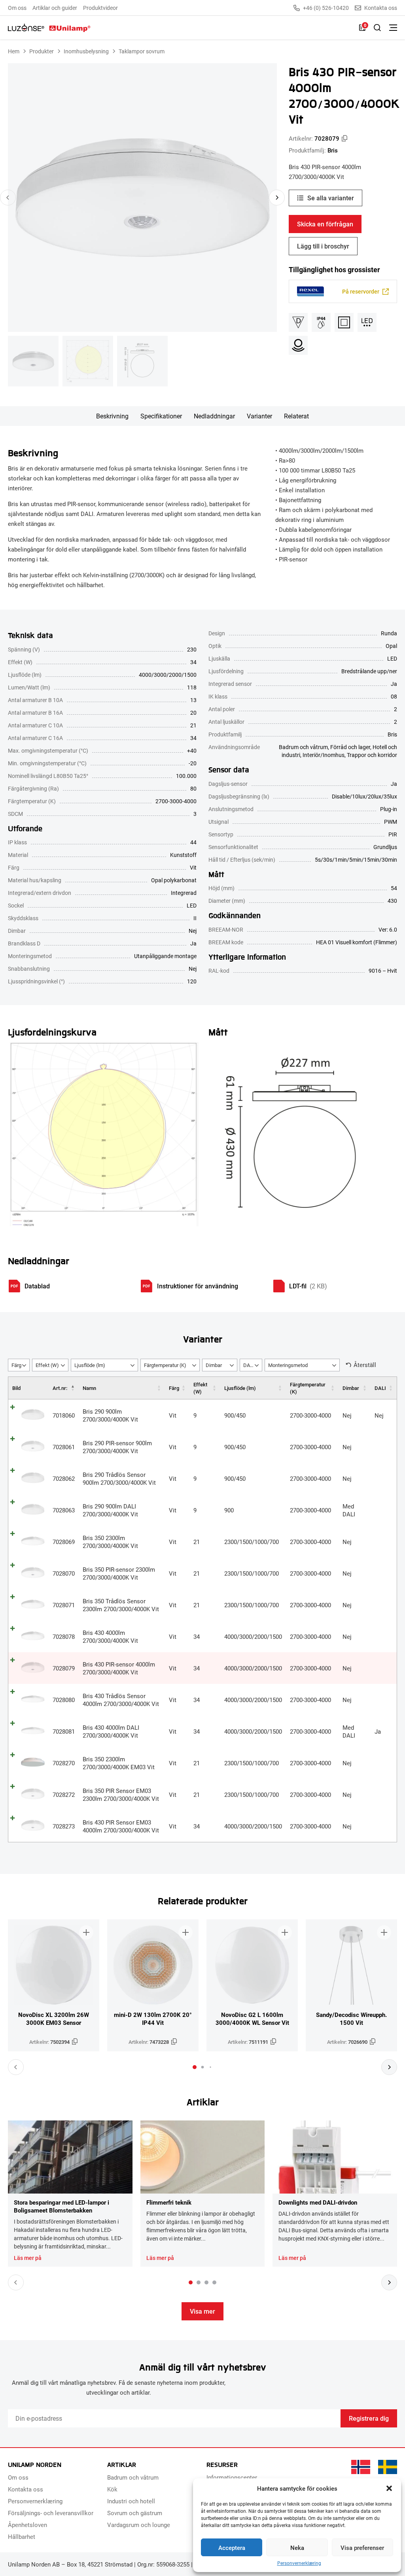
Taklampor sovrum (142, 51)
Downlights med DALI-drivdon (318, 2202)
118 (192, 687)
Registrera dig (369, 2418)
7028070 (64, 1573)
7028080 (64, 1700)
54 (394, 888)
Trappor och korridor (372, 755)
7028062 (64, 1478)
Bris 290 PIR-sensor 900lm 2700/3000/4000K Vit (117, 1447)
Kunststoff (183, 855)
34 (193, 662)
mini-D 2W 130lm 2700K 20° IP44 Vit (153, 2019)
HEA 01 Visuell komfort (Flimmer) (357, 942)
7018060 (64, 1415)
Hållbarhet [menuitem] (22, 2536)
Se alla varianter (331, 198)
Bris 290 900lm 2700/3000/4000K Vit (110, 1415)
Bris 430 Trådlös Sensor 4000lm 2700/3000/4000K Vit (121, 1700)
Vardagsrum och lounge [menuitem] (139, 2525)
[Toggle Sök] (377, 28)
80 (193, 788)
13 (193, 700)
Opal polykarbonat (174, 880)
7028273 (64, 1826)
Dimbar (351, 1388)
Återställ (365, 1365)
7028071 (64, 1605)
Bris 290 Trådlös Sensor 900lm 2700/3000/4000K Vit (119, 1478)
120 (192, 981)
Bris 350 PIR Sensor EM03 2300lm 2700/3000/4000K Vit (121, 1795)
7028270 (64, 1763)
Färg (174, 1388)
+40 (192, 750)
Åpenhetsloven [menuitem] (27, 2525)
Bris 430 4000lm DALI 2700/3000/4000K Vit (111, 1731)
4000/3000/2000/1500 (168, 675)
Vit (193, 867)
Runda (389, 633)
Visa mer (202, 2311)
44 (193, 842)
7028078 (64, 1636)
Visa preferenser (362, 2548)
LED (192, 905)
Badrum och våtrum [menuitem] (133, 2477)
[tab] (195, 2067)
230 (192, 649)
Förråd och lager (350, 747)
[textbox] (19, 1365)
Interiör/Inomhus (324, 755)
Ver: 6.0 (388, 929)
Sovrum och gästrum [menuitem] (135, 2513)
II (195, 918)
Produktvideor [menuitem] (100, 8)
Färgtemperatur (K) (308, 1388)
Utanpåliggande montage (165, 956)
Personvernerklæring (299, 2563)
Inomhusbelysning (86, 51)
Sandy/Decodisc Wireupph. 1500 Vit (351, 2019)
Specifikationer (161, 416)
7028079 (64, 1668)
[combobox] (19, 1365)
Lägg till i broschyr (323, 246)
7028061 (64, 1447)
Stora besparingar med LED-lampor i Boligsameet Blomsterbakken (62, 2206)
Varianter (259, 416)
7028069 (64, 1542)
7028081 (64, 1731)
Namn (89, 1388)
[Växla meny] (393, 28)
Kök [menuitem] (112, 2489)
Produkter (42, 51)
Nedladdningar (214, 416)
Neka (297, 2548)
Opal (391, 646)
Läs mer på (28, 2258)
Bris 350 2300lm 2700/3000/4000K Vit (110, 1542)
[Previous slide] (8, 198)
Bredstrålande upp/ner (369, 671)
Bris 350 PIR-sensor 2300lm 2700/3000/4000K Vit (119, 1573)
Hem (14, 51)
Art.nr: (60, 1388)
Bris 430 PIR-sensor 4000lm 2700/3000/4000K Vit (119, 1668)
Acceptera (232, 2548)
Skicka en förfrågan (325, 224)
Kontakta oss (381, 8)
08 (394, 696)
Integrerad (184, 893)
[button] (389, 2488)
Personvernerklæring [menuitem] (35, 2501)
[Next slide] (277, 198)
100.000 (186, 776)
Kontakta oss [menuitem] (26, 2489)
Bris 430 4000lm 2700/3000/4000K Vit (110, 1636)
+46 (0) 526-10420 (326, 8)
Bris (333, 150)
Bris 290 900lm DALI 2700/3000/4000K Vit (110, 1510)
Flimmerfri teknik (169, 2202)
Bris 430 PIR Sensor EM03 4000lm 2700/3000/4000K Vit (121, 1826)
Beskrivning (112, 416)
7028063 (64, 1510)
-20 (193, 763)
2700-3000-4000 (176, 801)
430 (392, 901)
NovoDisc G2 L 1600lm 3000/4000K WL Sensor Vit (252, 2019)
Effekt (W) (200, 1388)
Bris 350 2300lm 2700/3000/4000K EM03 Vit (119, 1763)
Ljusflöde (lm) (240, 1388)
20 (193, 713)
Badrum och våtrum (303, 747)
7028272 (64, 1795)
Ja (193, 943)
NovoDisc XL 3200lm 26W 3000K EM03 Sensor (54, 2019)
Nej (193, 931)
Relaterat (296, 416)
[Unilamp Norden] (49, 28)
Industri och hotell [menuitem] (131, 2501)
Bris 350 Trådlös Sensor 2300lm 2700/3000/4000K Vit (121, 1605)
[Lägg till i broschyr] (86, 1932)
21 (193, 725)
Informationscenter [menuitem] (232, 2477)
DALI (380, 1388)
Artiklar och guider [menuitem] (55, 8)
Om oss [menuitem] (17, 8)
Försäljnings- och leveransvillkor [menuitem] (51, 2513)
